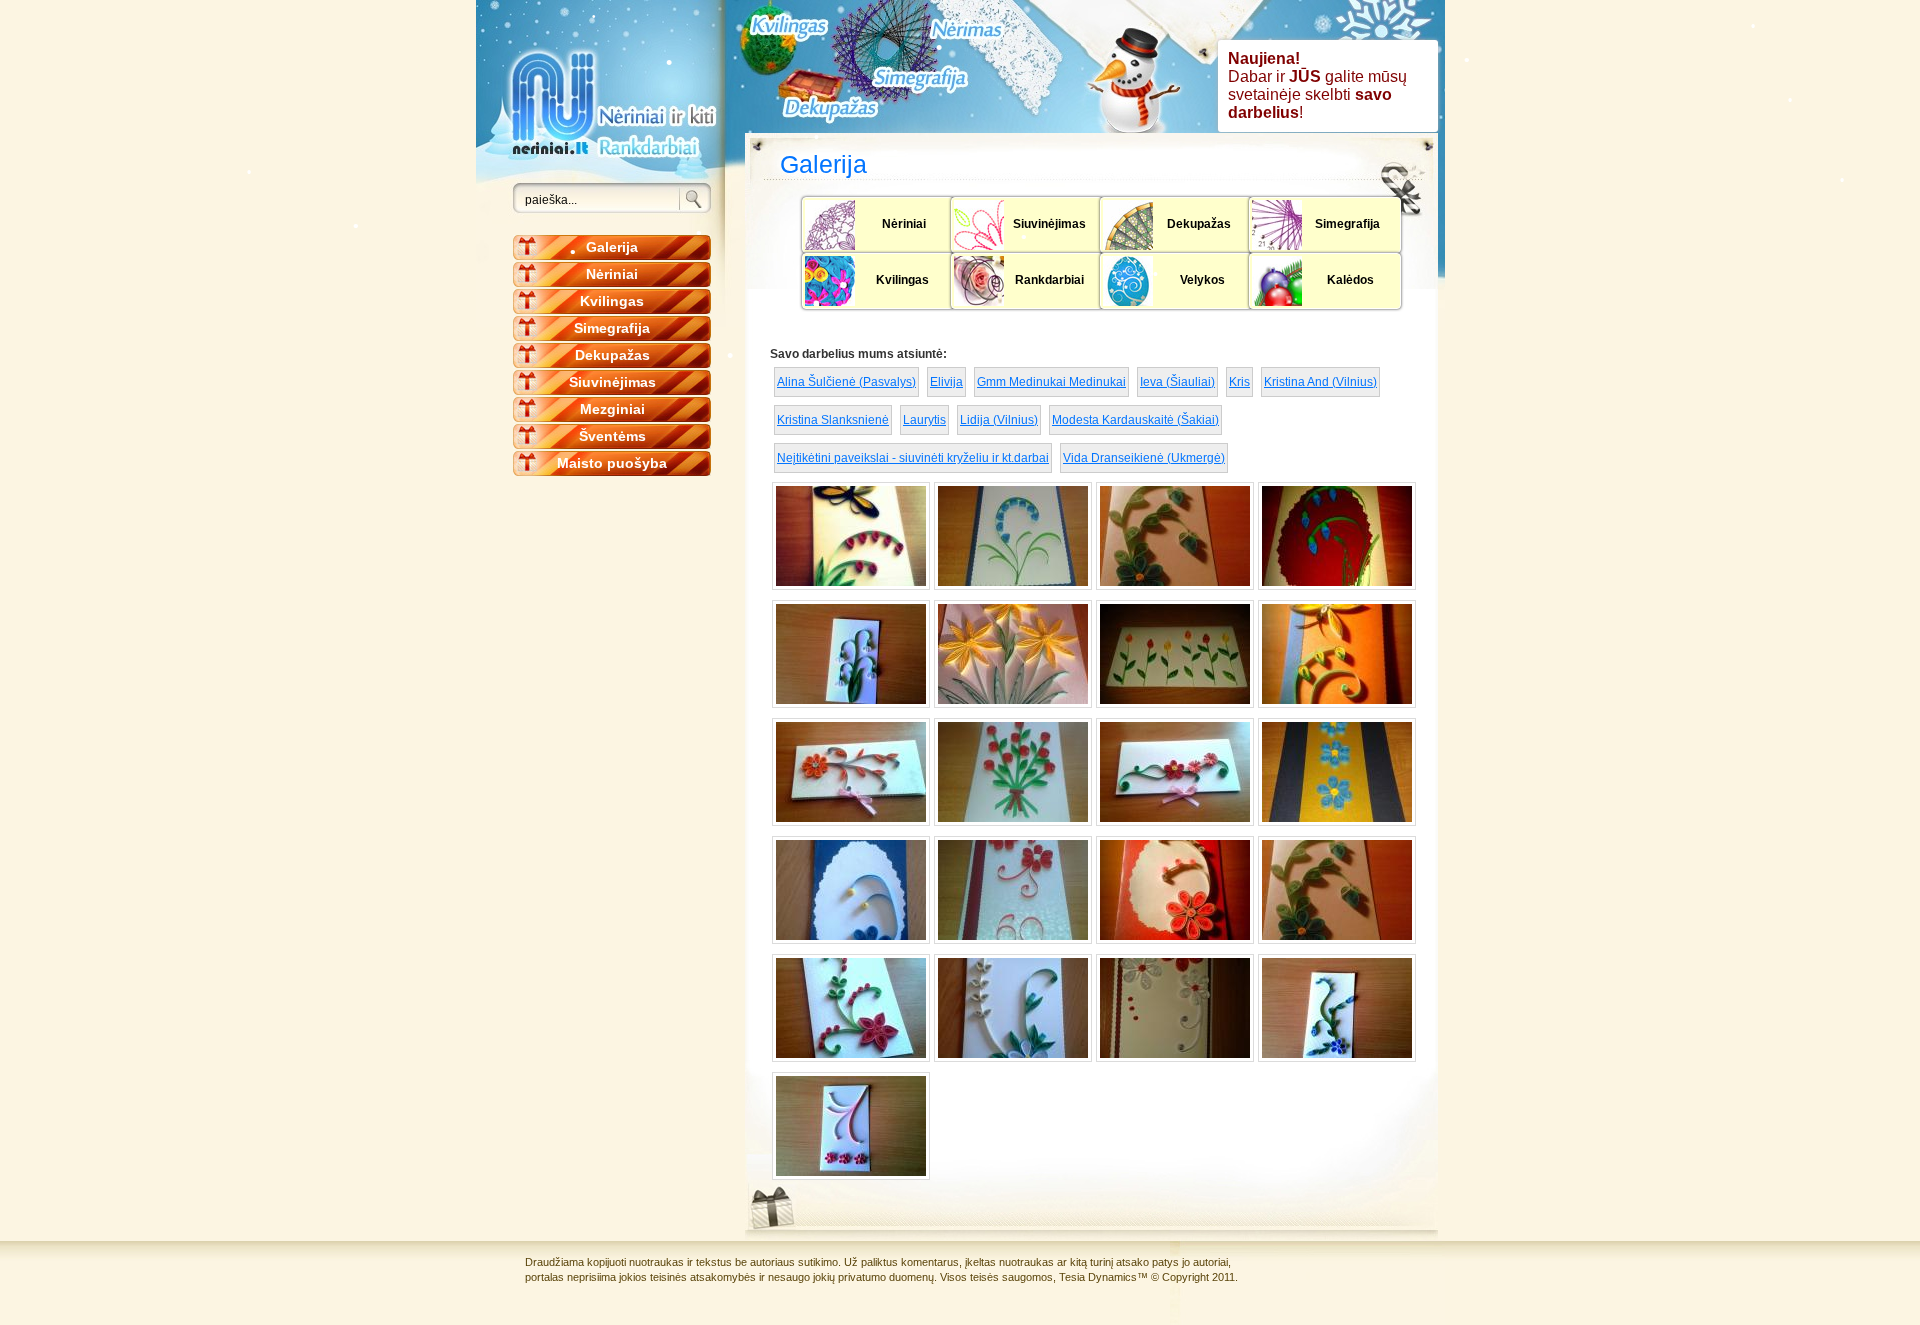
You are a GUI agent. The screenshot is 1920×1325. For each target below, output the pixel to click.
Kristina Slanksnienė (833, 420)
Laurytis (924, 420)
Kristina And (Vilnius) (1320, 382)
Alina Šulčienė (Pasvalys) (846, 382)
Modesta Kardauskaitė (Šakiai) (1135, 420)
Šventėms (612, 436)
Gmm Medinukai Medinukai (1051, 382)
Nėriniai (612, 274)
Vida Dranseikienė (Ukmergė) (1144, 458)
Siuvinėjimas (612, 382)
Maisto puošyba (612, 463)
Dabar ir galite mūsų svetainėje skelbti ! (1317, 85)
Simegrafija (612, 328)
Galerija (612, 247)
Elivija (946, 382)
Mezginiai (612, 409)
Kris (1239, 382)
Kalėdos (1350, 280)
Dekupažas (612, 355)
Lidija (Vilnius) (999, 420)
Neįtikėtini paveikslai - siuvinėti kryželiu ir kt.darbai (913, 458)
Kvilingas (612, 301)
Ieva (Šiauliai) (1177, 382)
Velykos (1202, 280)
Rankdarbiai (1049, 280)
